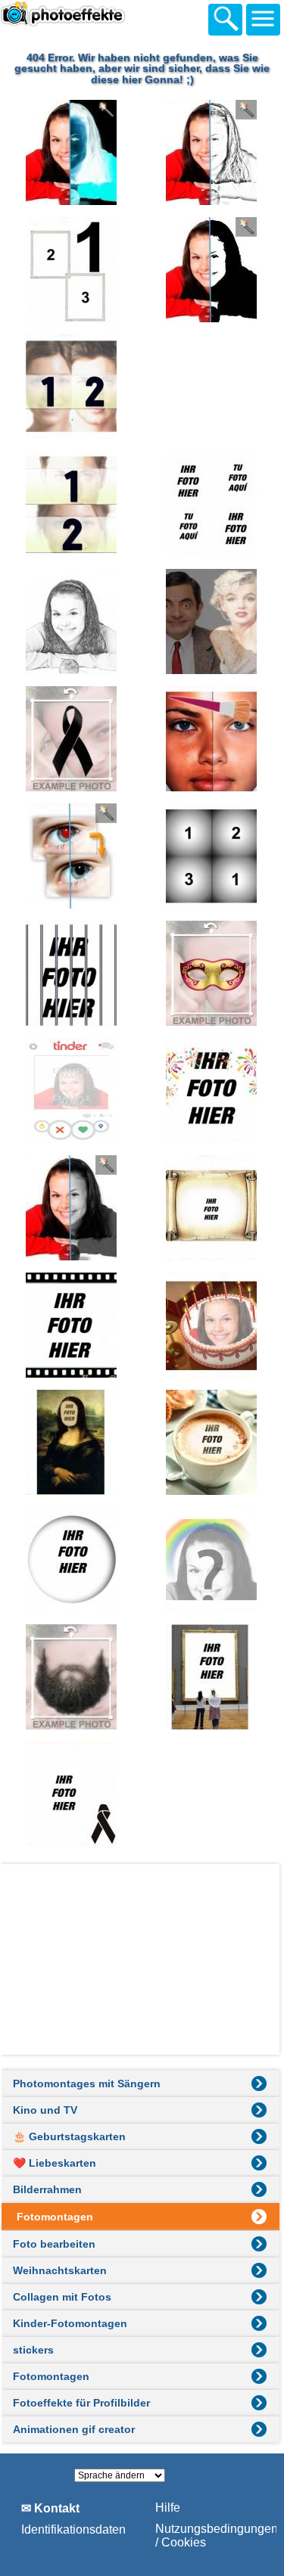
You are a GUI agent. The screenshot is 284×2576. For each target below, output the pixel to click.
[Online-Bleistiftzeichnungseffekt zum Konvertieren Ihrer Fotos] (212, 152)
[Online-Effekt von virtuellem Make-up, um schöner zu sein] (212, 739)
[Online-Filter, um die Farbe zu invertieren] (72, 152)
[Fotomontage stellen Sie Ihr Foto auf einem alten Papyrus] (212, 1208)
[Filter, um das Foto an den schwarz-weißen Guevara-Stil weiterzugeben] (212, 270)
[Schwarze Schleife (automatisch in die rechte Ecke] (72, 1794)
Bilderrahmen (47, 2189)
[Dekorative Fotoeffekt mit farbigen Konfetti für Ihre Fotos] (212, 1091)
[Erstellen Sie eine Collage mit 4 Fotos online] (212, 504)
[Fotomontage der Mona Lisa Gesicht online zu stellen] (72, 1442)
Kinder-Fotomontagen (70, 2323)
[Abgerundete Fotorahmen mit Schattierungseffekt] (72, 1560)
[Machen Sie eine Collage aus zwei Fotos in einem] (72, 387)
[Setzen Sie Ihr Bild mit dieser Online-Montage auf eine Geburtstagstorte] (212, 1325)
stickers (33, 2350)
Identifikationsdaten (73, 2529)
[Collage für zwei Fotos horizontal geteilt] (72, 504)
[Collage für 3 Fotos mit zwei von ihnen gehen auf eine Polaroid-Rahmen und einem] (72, 270)
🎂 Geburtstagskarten (69, 2136)
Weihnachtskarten (60, 2270)
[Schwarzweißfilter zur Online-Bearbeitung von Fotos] (72, 1208)
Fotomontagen (51, 2376)
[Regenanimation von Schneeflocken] (212, 387)
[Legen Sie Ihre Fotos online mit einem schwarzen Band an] (72, 739)
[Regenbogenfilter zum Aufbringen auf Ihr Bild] (212, 1560)
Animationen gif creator (74, 2429)
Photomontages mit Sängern (87, 2083)
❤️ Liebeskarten (55, 2163)
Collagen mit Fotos (62, 2297)
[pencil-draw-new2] (72, 621)
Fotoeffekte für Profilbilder (81, 2403)
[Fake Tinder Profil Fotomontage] (72, 1091)
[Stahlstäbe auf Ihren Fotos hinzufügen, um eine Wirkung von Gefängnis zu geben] (72, 973)
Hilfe (168, 2508)
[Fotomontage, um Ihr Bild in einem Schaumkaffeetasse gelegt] (212, 1442)
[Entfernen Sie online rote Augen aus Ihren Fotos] (72, 856)
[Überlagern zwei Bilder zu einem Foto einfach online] (212, 621)
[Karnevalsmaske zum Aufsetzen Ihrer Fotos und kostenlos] (212, 973)
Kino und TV (45, 2110)
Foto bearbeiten (54, 2244)
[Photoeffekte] (83, 17)
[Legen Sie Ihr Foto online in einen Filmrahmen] (72, 1325)
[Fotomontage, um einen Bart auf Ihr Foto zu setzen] (72, 1677)
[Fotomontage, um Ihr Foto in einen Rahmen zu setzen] (212, 1677)
